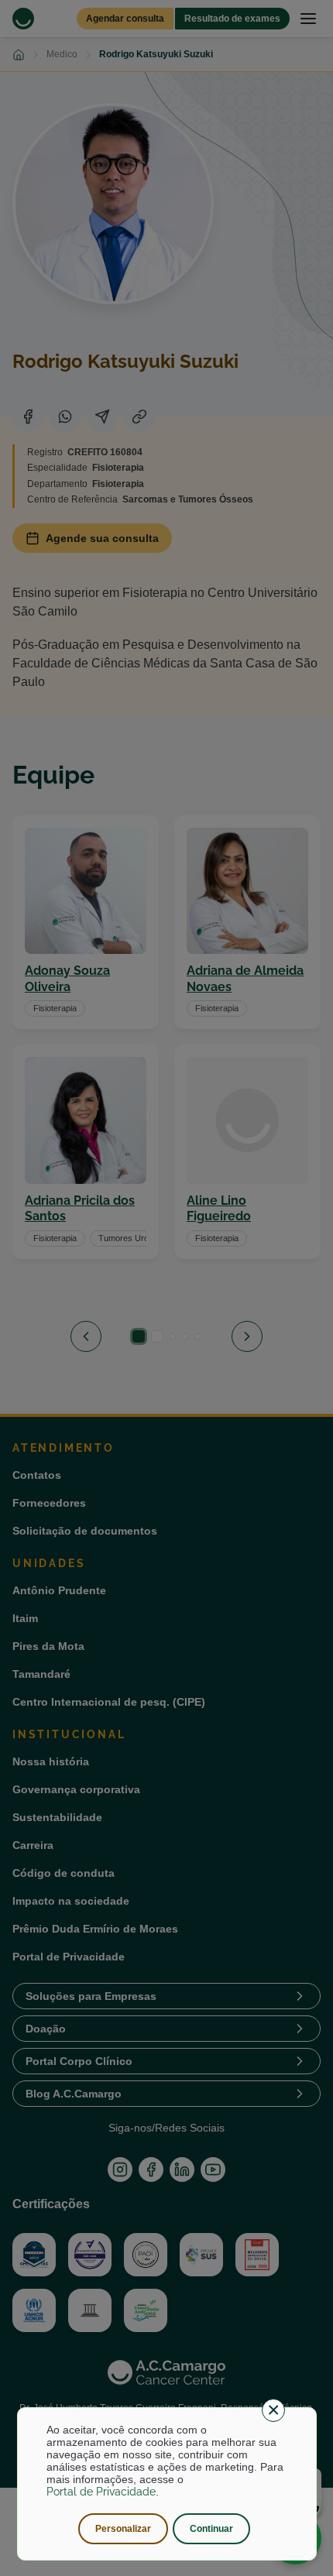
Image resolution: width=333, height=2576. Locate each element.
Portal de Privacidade (101, 2492)
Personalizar (123, 2529)
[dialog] (167, 2484)
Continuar (211, 2529)
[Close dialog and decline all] (273, 2410)
